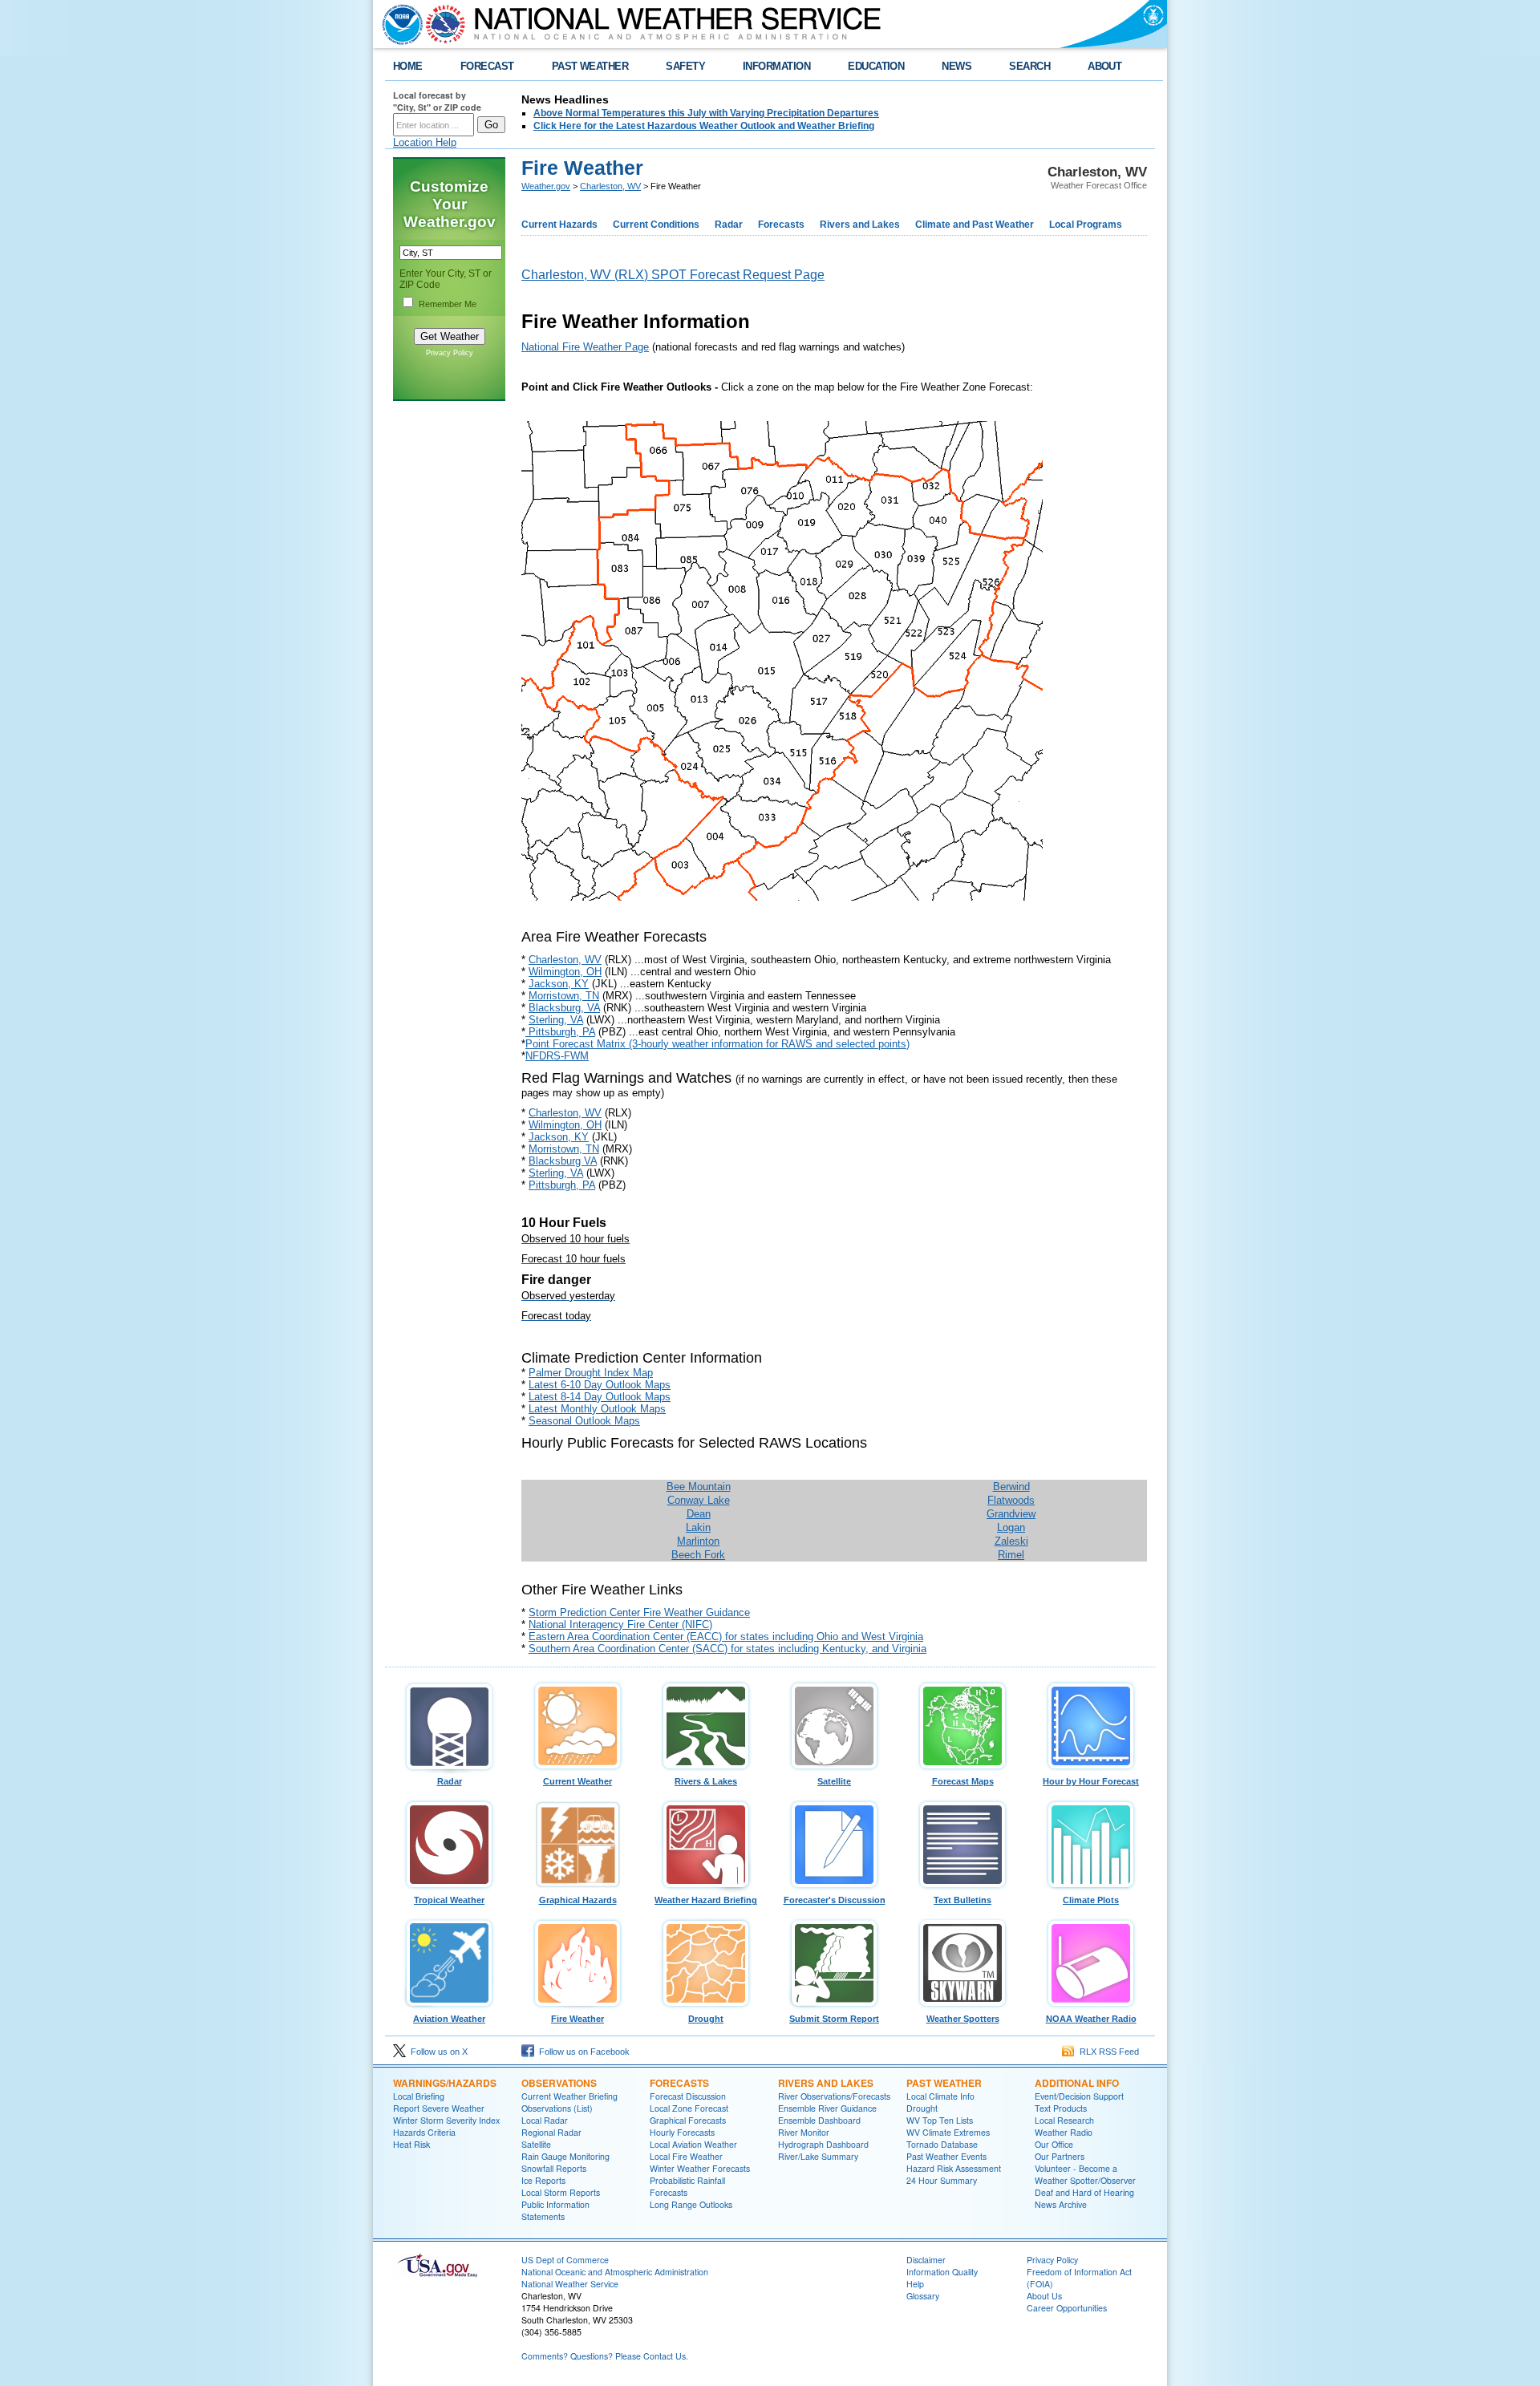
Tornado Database (942, 2144)
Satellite (834, 1781)
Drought (706, 2019)
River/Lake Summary (818, 2156)
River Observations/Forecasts (834, 2096)
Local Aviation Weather (693, 2144)
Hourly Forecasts (682, 2132)
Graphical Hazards (578, 1900)
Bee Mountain (699, 1487)
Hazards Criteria (424, 2132)
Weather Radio (1064, 2132)
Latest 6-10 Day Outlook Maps (600, 1385)
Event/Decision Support (1079, 2096)
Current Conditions (656, 225)
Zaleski (1011, 1541)
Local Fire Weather (686, 2156)
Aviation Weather (449, 2019)
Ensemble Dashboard (819, 2120)
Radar (729, 225)
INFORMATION (776, 66)
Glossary (923, 2296)
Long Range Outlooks (691, 2204)
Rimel (1011, 1555)
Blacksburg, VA (564, 1008)
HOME (408, 66)
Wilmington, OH (565, 972)
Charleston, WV (610, 186)
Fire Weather (577, 2019)
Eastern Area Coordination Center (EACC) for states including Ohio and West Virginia (726, 1637)
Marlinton (698, 1541)
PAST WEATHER (590, 66)
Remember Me (448, 304)
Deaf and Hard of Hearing (1084, 2192)
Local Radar (545, 2120)
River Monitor (804, 2132)
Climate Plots (1091, 1900)
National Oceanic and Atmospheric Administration (615, 2272)
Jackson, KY (559, 984)
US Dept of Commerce (565, 2260)
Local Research (1064, 2120)
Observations (559, 2083)
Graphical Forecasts (688, 2120)
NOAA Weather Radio (1091, 2019)
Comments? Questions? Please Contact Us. (605, 2356)
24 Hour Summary (942, 2180)
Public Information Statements (555, 2210)
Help (915, 2284)
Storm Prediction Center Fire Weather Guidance (639, 1612)
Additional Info (1077, 2083)
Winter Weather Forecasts (700, 2168)
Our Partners (1060, 2156)
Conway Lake (699, 1500)
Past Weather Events (946, 2156)
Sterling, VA (556, 1020)
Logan (1011, 1527)
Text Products (1061, 2108)
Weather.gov (546, 186)
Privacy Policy (450, 353)
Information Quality (942, 2272)
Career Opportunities (1067, 2308)
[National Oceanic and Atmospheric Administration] (399, 24)
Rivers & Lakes (706, 1781)
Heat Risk (411, 2144)
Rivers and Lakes (860, 225)
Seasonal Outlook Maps (584, 1421)
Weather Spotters (963, 2019)
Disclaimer (926, 2260)
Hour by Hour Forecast (1091, 1781)
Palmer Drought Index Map (591, 1373)
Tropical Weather (449, 1900)
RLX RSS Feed (1107, 2052)
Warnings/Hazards (445, 2083)
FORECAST (487, 66)
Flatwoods (1011, 1500)
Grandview (1011, 1514)
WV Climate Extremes (948, 2132)
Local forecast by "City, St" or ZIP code (437, 101)
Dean (699, 1514)
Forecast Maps (963, 1781)
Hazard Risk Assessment (954, 2168)
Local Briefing (419, 2096)
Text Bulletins (962, 1900)
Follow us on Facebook (582, 2052)
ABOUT (1104, 66)
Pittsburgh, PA (560, 1032)
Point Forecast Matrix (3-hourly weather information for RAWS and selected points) (717, 1044)
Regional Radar (551, 2132)
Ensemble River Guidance (827, 2108)
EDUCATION (876, 66)
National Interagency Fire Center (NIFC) (620, 1624)
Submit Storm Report (834, 2019)
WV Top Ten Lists (940, 2120)
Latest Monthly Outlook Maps (597, 1409)
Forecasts (781, 225)
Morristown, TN (564, 996)
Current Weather (577, 1781)
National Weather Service (570, 2284)
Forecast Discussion (688, 2096)
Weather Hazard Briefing (706, 1900)
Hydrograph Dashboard (823, 2144)
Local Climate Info (940, 2096)
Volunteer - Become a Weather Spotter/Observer (1085, 2174)
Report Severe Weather (439, 2108)
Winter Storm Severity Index (446, 2120)
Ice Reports (543, 2180)
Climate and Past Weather (975, 225)
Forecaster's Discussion (835, 1900)
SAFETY (685, 66)
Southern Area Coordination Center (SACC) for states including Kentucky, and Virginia (727, 1649)
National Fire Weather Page (585, 347)
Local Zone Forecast (689, 2108)
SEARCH (1029, 66)
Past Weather (944, 2083)
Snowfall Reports (554, 2168)
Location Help (425, 142)
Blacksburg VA (563, 1161)
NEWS (956, 66)
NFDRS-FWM (557, 1056)
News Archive (1061, 2204)
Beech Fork (698, 1555)
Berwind (1011, 1487)
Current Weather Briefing (569, 2096)
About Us (1044, 2296)
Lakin (698, 1527)
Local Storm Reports (561, 2192)
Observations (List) (557, 2108)
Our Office (1054, 2144)
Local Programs (1086, 225)
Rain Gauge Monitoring (565, 2156)
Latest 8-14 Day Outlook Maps (600, 1397)
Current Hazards (559, 225)
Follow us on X (437, 2052)
